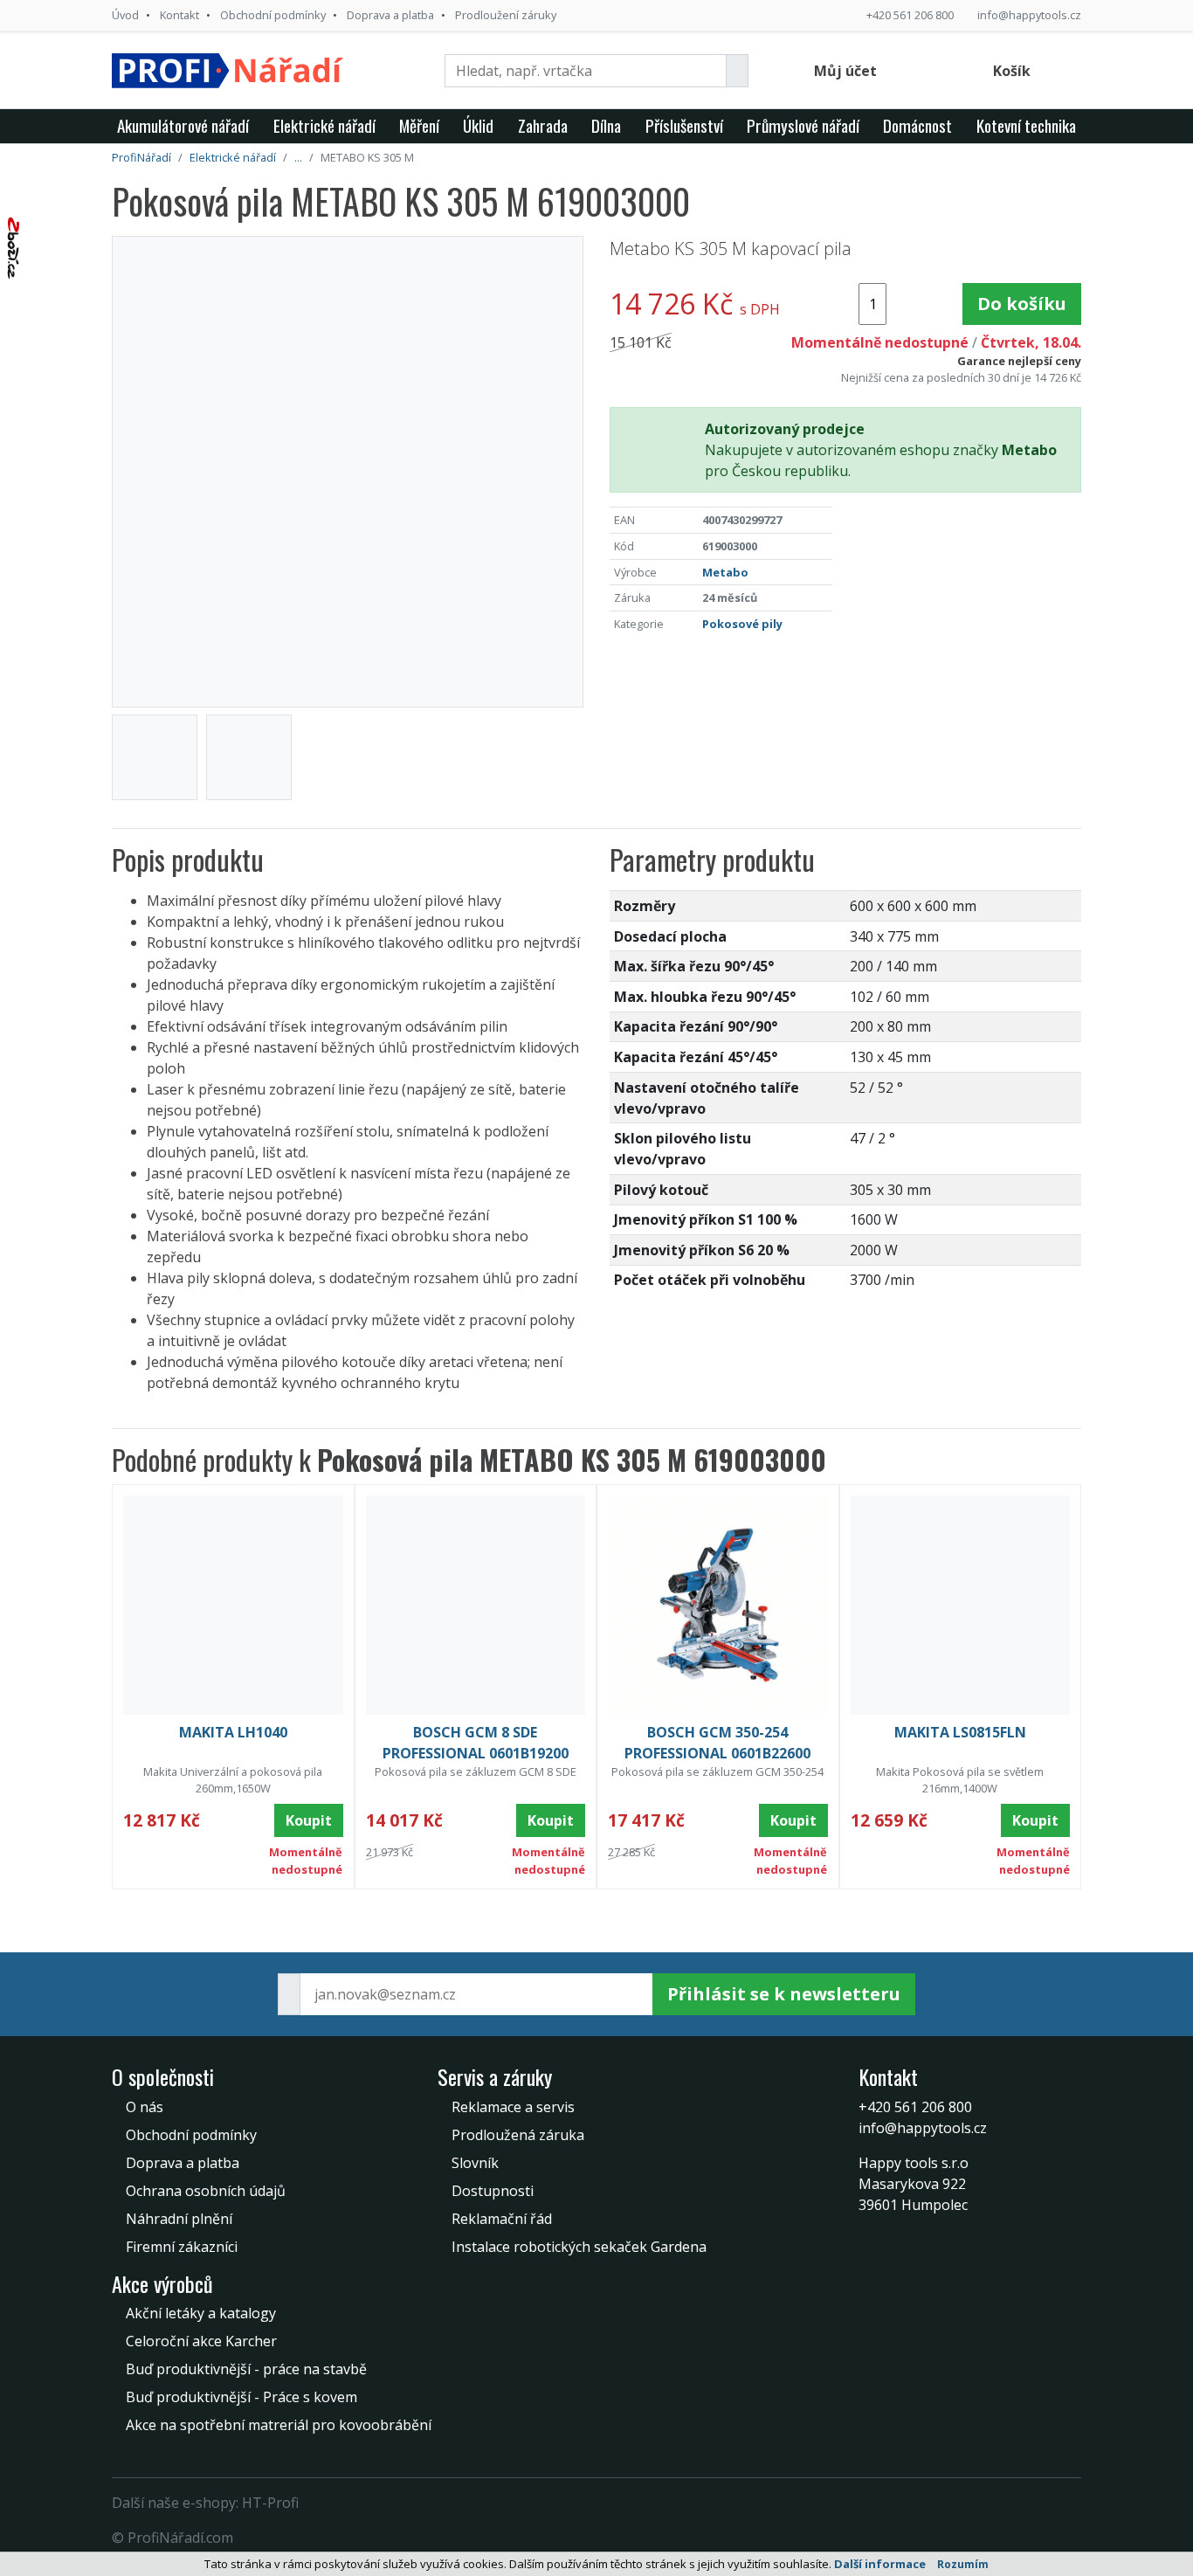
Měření (419, 125)
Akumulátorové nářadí (183, 125)
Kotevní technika (1026, 125)
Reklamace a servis (513, 2107)
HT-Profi (270, 2503)
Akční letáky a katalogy (201, 2313)
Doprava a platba (390, 15)
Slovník (475, 2163)
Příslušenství (684, 125)
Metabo (725, 572)
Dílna (606, 125)
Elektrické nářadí (324, 125)
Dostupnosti (493, 2191)
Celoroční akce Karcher (201, 2341)
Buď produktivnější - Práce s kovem (241, 2397)
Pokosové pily (742, 624)
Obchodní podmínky (273, 15)
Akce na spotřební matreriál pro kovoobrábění (279, 2425)
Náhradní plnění (179, 2219)
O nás (145, 2107)
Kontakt (179, 15)
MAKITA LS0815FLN (960, 1732)
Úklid (478, 125)
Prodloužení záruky (506, 15)
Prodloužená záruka (518, 2135)
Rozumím (963, 2564)
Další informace (880, 2564)
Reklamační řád (502, 2219)
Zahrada (543, 125)
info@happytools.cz (1029, 15)
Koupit (309, 1820)
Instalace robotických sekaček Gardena (579, 2247)
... (298, 157)
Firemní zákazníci (182, 2247)
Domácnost (917, 125)
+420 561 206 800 (910, 15)
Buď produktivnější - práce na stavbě (246, 2369)
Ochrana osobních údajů (206, 2191)
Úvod (125, 15)
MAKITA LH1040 (233, 1732)
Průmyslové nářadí (803, 125)
